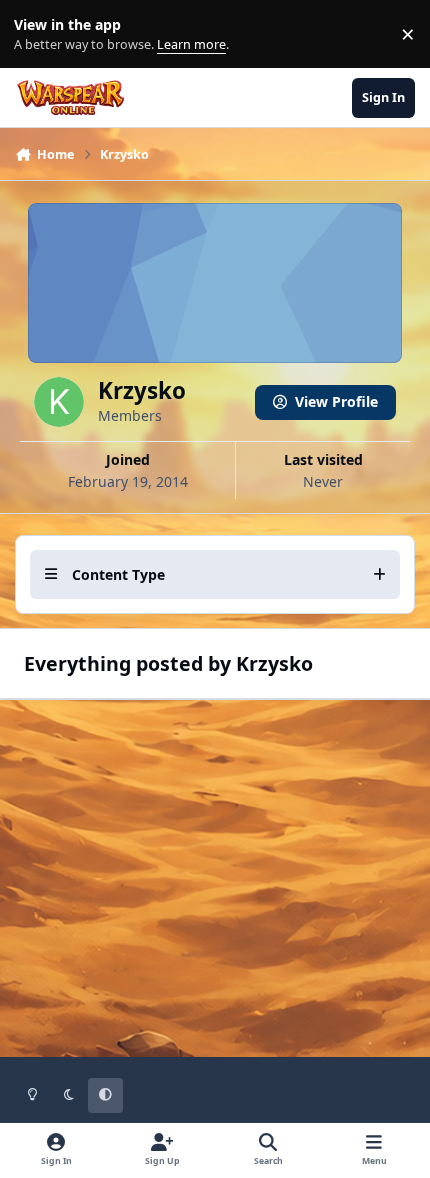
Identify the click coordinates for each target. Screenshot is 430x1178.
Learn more (38, 34)
